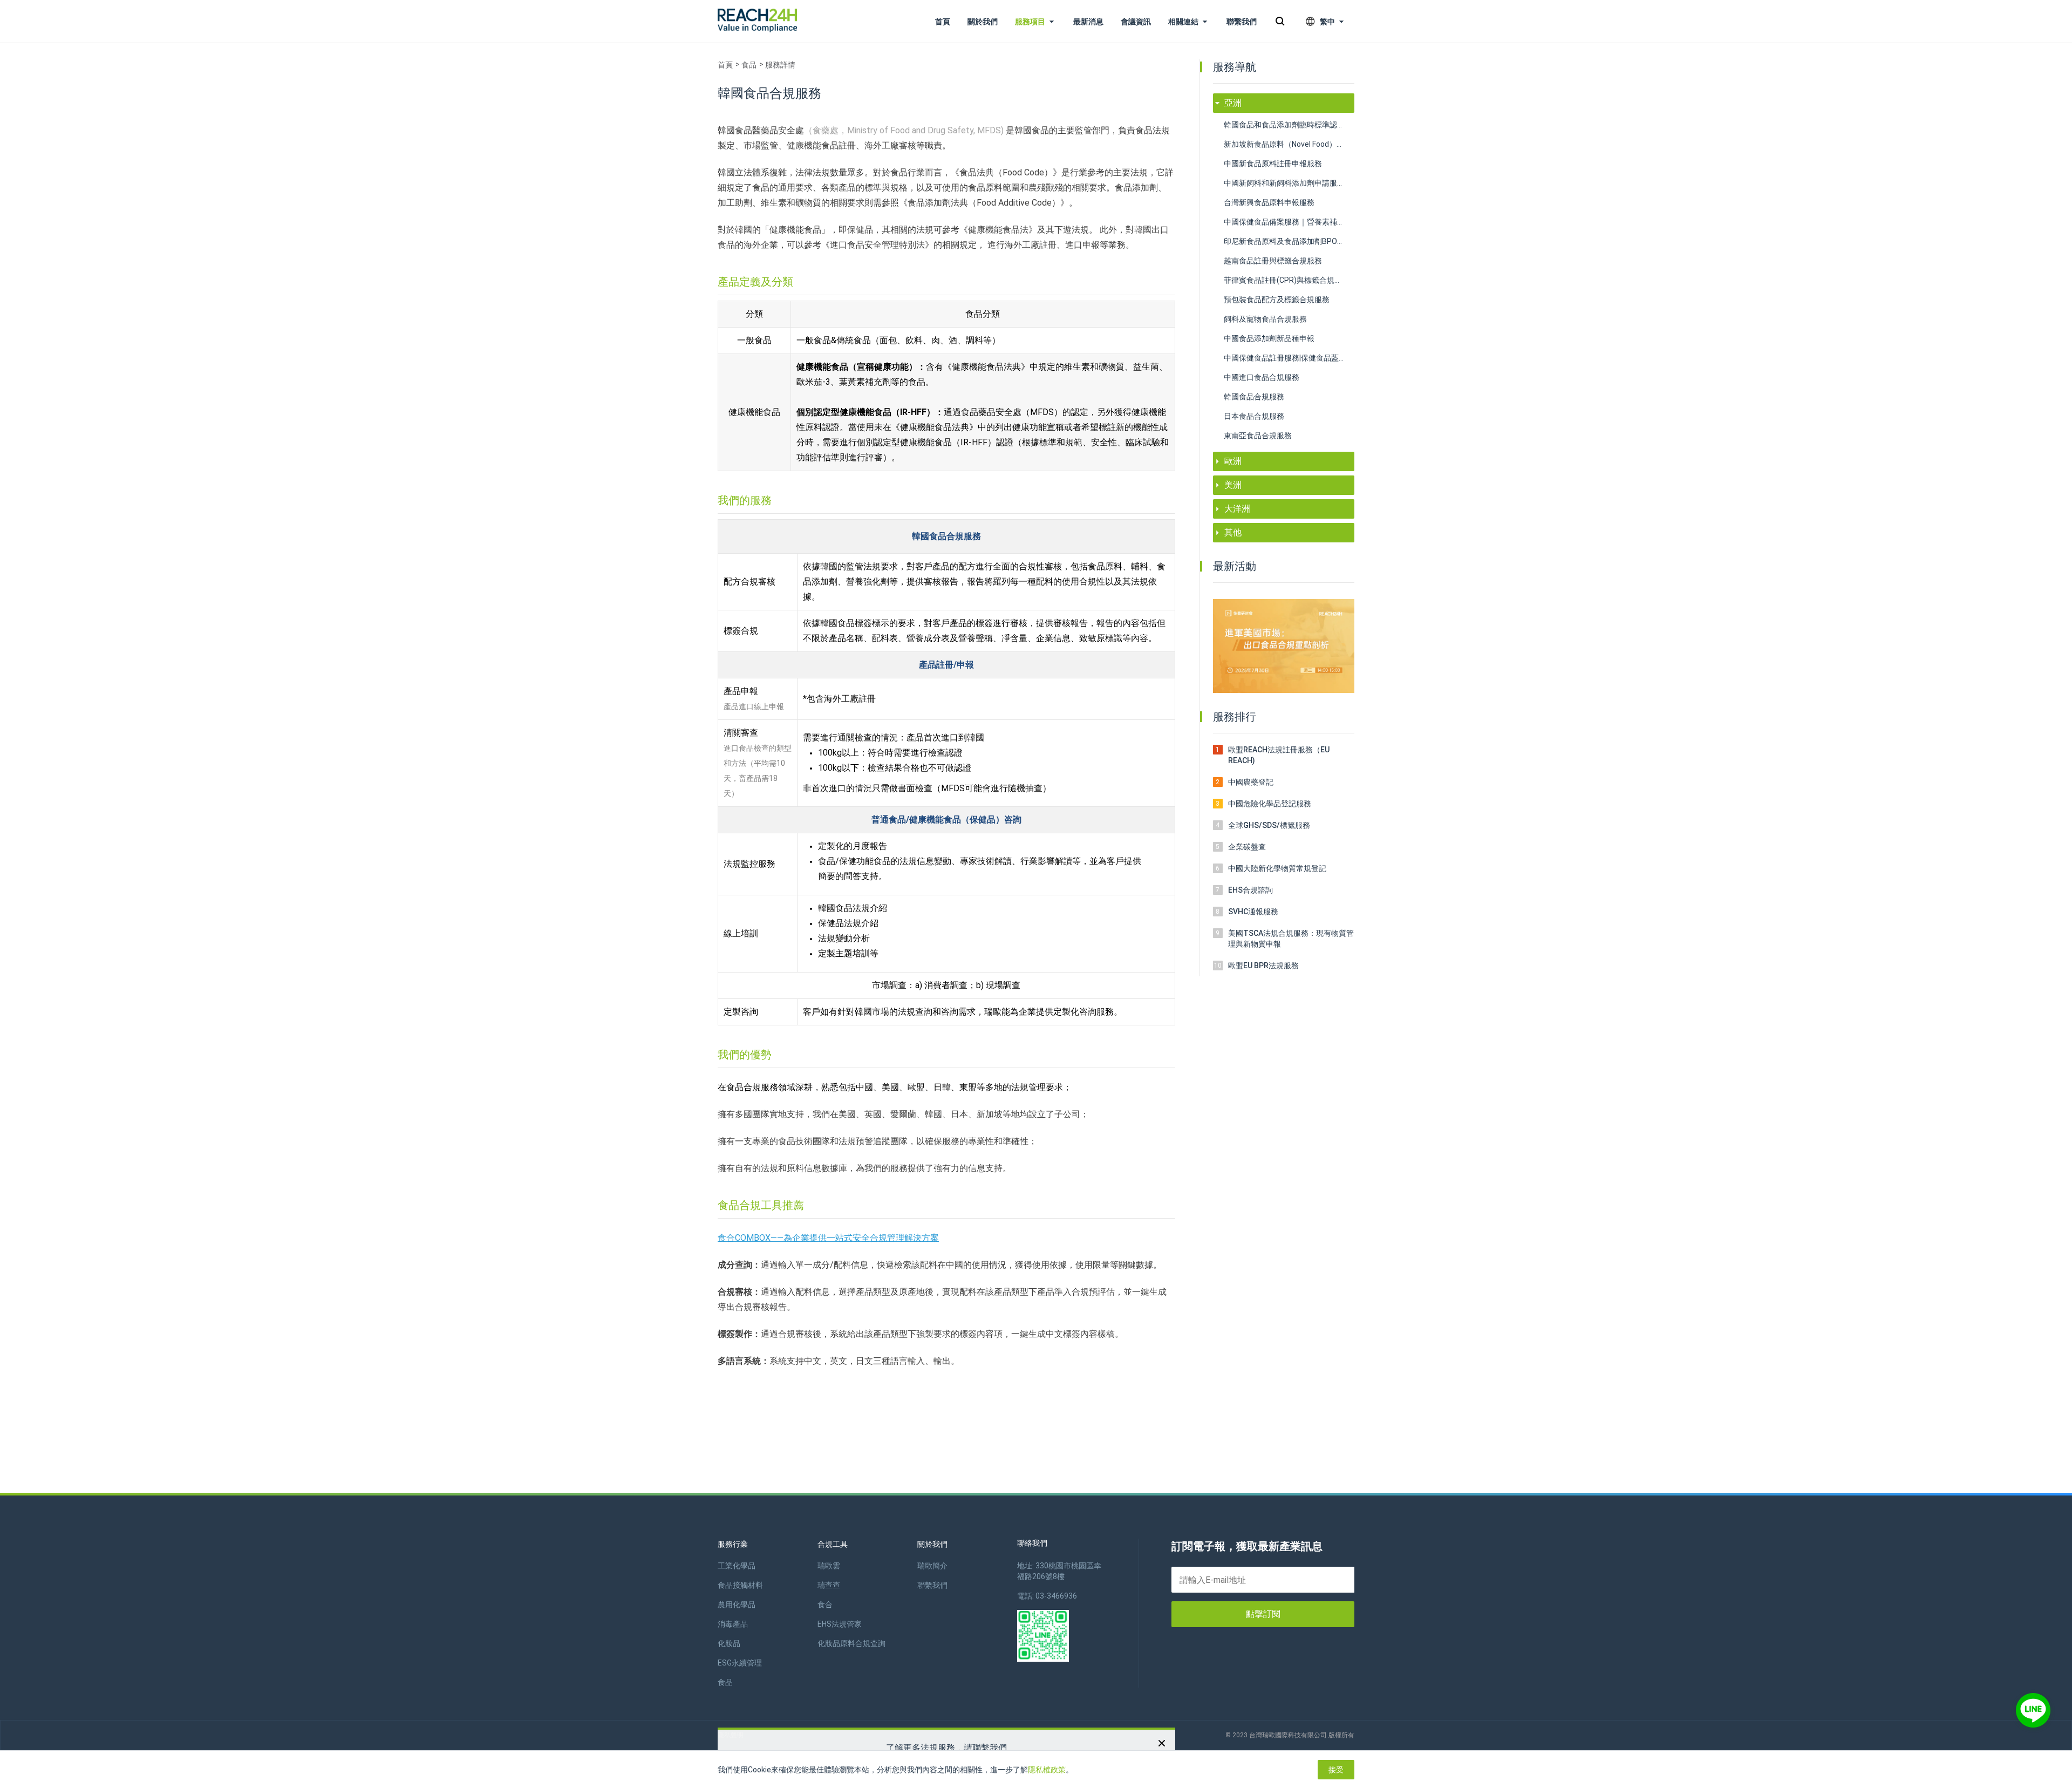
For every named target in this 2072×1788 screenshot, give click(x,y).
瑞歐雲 (829, 1566)
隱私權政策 (1047, 1770)
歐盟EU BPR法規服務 (1263, 966)
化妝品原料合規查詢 (851, 1643)
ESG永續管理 (740, 1663)
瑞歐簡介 (932, 1566)
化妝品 (729, 1643)
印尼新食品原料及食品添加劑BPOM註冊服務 (1289, 241)
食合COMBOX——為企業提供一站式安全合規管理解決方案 (828, 1238)
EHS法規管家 (840, 1624)
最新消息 (1088, 22)
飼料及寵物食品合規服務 (1265, 319)
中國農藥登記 (1251, 782)
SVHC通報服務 (1253, 912)
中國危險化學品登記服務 (1270, 804)
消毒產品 (733, 1624)
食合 (825, 1605)
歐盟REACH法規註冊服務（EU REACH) (1279, 755)
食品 (749, 65)
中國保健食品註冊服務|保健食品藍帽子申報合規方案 (1289, 358)
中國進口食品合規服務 (1262, 377)
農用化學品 (737, 1605)
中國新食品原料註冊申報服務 (1273, 164)
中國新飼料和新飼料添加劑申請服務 (1284, 183)
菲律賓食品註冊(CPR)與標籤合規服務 (1287, 280)
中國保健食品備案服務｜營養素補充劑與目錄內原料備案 (1289, 222)
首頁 (943, 22)
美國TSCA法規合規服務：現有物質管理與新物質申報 (1291, 939)
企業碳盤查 (1247, 847)
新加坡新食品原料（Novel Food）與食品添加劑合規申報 (1289, 144)
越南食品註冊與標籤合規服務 (1273, 261)
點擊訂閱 (1263, 1614)
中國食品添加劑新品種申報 (1269, 338)
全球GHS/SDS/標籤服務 (1269, 825)
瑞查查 (829, 1585)
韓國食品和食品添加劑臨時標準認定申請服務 (1289, 125)
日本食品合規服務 (1254, 416)
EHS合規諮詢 (1250, 890)
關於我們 (983, 22)
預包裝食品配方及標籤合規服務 (1277, 300)
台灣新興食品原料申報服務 (1269, 202)
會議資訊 (1136, 22)
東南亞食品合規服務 (1258, 436)
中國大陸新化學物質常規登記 (1277, 868)
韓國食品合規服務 (1254, 397)
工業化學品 (737, 1566)
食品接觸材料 (740, 1585)
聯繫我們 (1242, 22)
